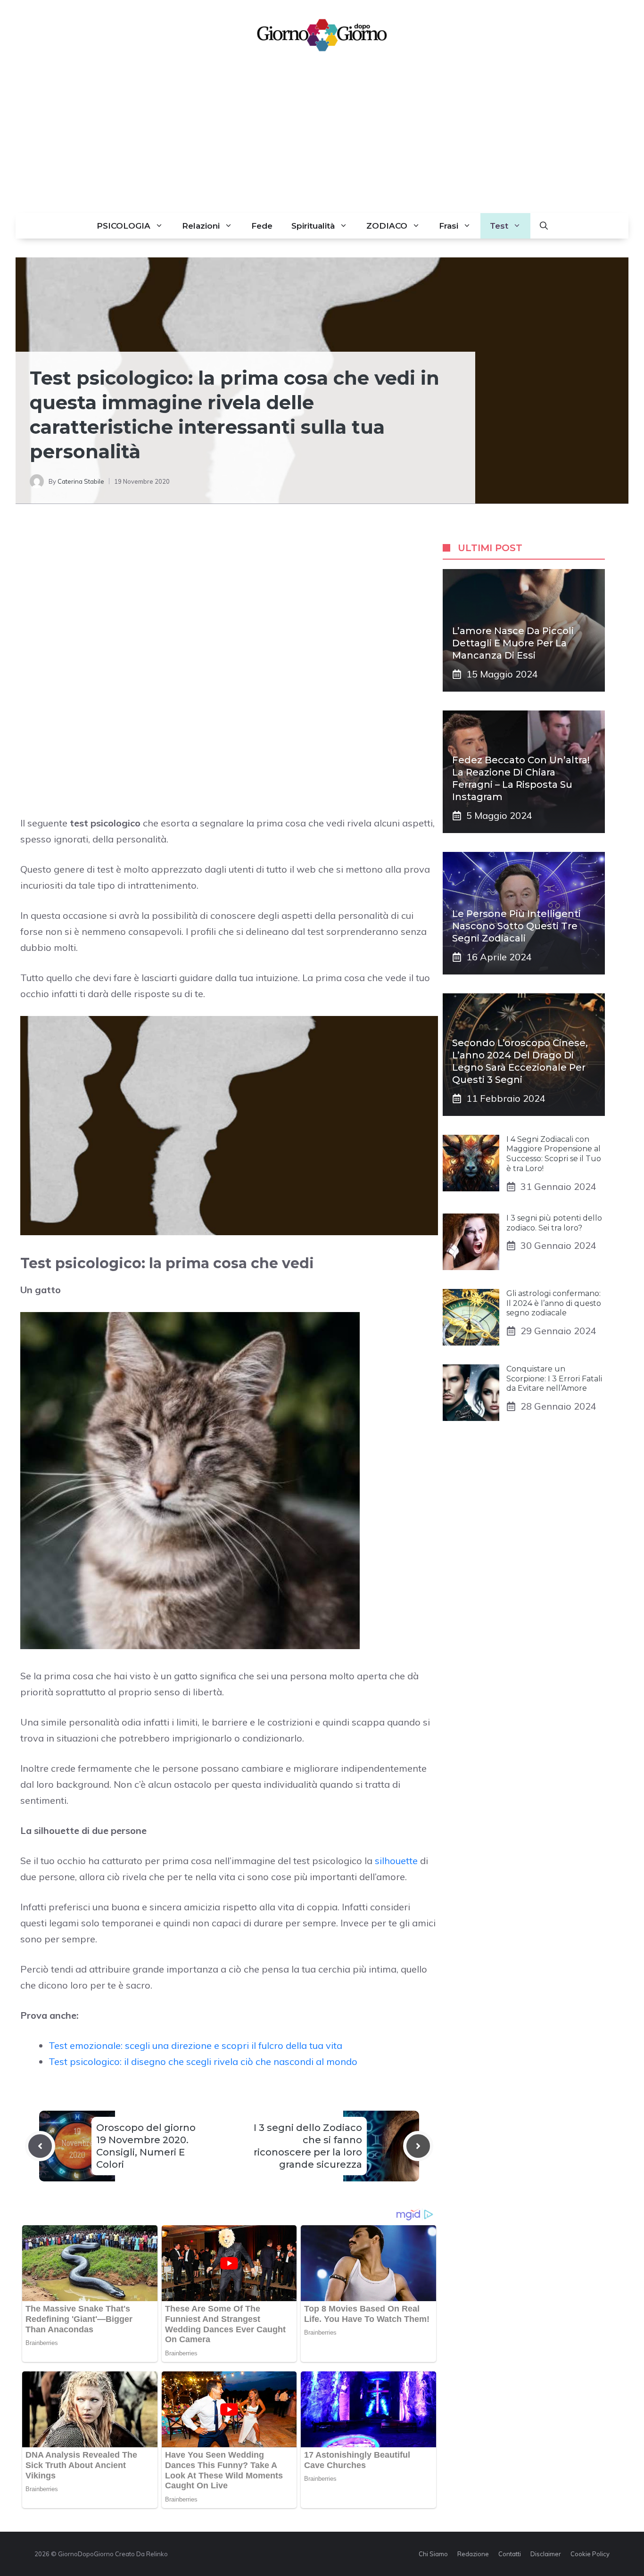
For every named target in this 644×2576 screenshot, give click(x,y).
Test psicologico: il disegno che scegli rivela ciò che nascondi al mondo (203, 2061)
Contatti (510, 2554)
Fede (262, 226)
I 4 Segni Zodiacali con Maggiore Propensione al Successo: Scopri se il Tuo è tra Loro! (554, 1154)
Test (499, 226)
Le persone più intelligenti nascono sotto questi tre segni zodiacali (516, 926)
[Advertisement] (322, 142)
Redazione (473, 2554)
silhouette (396, 1861)
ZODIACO (387, 226)
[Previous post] (40, 2146)
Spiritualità (313, 226)
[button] (544, 226)
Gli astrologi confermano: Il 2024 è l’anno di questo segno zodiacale (554, 1303)
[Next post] (418, 2146)
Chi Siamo (433, 2554)
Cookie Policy (590, 2554)
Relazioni (201, 226)
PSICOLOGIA (124, 226)
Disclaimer (546, 2554)
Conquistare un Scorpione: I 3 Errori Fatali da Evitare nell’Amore (554, 1379)
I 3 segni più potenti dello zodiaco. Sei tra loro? (554, 1223)
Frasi (449, 226)
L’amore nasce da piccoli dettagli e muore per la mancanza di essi (513, 643)
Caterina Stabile (81, 481)
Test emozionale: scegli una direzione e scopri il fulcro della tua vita (195, 2045)
